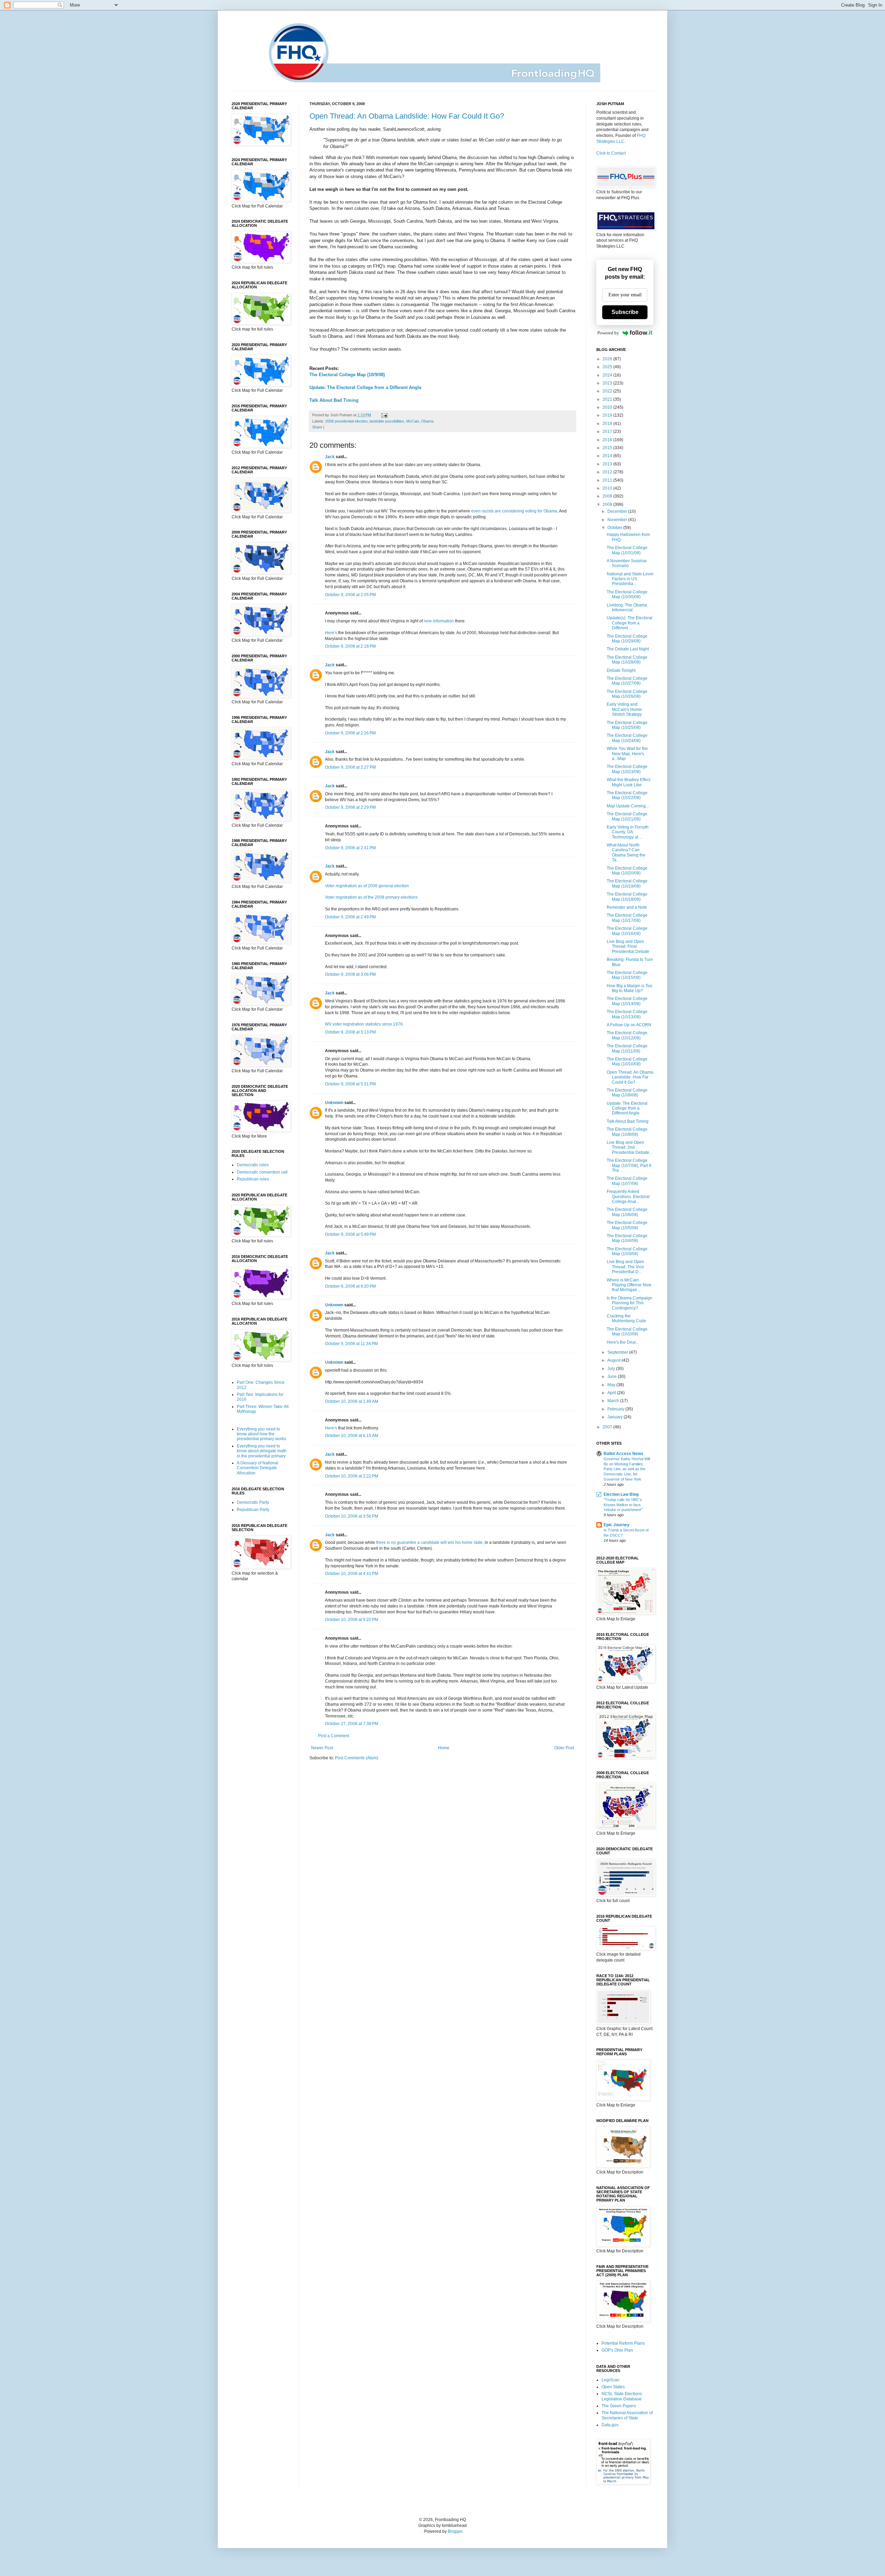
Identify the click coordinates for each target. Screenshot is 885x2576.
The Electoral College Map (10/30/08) (627, 594)
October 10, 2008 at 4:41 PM (352, 1574)
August (614, 1360)
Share (317, 427)
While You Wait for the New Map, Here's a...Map (627, 754)
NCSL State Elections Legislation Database (622, 2396)
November (618, 520)
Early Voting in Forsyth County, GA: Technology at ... (628, 832)
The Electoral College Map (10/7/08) (627, 1181)
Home (444, 1748)
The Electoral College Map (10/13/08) (627, 1014)
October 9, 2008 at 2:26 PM (350, 733)
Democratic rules (253, 1165)
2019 (608, 415)
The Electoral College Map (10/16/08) (627, 931)
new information (439, 621)
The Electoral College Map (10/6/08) (627, 1212)
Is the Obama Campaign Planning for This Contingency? (630, 1303)
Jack (330, 457)
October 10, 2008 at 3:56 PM (352, 1516)
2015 (608, 448)
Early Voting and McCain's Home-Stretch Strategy (625, 709)
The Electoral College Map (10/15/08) (627, 975)
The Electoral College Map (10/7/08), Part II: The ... (629, 1165)
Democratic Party (253, 1502)
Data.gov (610, 2425)
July (612, 1369)
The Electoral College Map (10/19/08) (627, 883)
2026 (608, 359)
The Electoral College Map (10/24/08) (627, 738)
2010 (608, 488)
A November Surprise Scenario (627, 563)
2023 (608, 383)
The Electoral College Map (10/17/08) (627, 918)
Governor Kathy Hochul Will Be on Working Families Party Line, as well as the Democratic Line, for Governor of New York (627, 1469)
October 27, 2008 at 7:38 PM (352, 1724)
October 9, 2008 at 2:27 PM (350, 767)
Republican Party (253, 1510)
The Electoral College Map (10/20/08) (627, 871)
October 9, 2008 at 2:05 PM (350, 595)
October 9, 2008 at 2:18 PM (350, 646)
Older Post (564, 1748)
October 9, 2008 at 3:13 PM (350, 1032)
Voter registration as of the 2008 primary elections (371, 897)
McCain (413, 421)
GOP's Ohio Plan (617, 2350)
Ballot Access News (623, 1454)
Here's (331, 633)
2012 (608, 472)
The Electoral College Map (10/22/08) (627, 795)
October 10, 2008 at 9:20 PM (352, 1620)
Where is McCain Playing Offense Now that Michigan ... (629, 1285)
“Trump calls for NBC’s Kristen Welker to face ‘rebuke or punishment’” (623, 1505)
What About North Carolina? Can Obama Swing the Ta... (626, 853)
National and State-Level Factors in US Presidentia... (630, 579)
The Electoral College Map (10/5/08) (627, 1225)
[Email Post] (384, 415)
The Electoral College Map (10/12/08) (627, 1035)
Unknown (334, 1103)
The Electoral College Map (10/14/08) (627, 1001)
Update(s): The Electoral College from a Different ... (630, 623)
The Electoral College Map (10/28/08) (627, 660)
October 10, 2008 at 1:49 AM (352, 1401)
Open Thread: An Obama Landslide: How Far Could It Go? (407, 116)
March (614, 1401)
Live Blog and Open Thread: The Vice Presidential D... (625, 1267)
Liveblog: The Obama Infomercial (627, 608)
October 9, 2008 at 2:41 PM (350, 848)
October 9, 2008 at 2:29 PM (350, 807)
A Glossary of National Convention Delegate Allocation (258, 1468)
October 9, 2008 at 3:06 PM (350, 974)
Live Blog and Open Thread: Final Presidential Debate (628, 947)
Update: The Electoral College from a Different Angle (365, 387)
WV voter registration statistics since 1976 (364, 1024)
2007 (608, 1427)
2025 (608, 367)
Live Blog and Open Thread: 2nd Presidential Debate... (630, 1147)
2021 (608, 399)
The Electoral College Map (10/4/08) (627, 1238)
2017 (608, 432)
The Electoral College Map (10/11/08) (627, 1048)
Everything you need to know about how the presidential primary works (262, 1434)
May (612, 1385)
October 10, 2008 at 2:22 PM (352, 1476)
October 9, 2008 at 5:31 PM (350, 1084)
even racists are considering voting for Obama (514, 511)
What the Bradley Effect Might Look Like (628, 782)
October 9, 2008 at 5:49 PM (350, 1234)
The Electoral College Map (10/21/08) (627, 816)
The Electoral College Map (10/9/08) (347, 375)
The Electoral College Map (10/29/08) (627, 639)
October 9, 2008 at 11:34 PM (351, 1344)
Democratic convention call (262, 1172)
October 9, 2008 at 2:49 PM (350, 917)
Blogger (455, 2531)
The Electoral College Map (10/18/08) (627, 897)
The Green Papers (619, 2406)
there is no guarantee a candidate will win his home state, (430, 1542)
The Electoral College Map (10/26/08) (627, 694)
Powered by (608, 333)
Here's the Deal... (623, 1342)
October (615, 528)
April (612, 1393)
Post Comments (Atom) (357, 1758)
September (618, 1352)
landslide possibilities (387, 421)
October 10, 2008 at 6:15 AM (352, 1436)
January (616, 1417)
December (618, 511)
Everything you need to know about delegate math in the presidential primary (262, 1451)
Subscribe (625, 312)
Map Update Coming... (628, 806)
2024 (608, 375)
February (616, 1409)
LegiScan (611, 2380)
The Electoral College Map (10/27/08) (627, 681)
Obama (427, 421)
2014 (608, 456)
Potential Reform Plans (623, 2343)
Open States (613, 2387)
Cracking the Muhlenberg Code (626, 1318)
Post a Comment (334, 1736)
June (613, 1377)
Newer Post (322, 1748)
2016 (608, 440)
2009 (608, 496)
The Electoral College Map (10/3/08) (627, 1251)
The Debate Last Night (628, 649)
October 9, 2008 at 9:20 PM (350, 1286)
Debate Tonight (621, 670)
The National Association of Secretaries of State (627, 2415)
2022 (608, 391)
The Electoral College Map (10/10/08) (627, 1062)
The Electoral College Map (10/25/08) (627, 725)
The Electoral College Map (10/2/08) (627, 1332)
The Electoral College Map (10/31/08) (627, 550)
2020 (608, 407)
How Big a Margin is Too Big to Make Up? (630, 988)
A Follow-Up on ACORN (629, 1025)
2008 (608, 504)
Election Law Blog (621, 1494)
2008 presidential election (346, 421)
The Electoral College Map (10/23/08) (627, 769)
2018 (608, 424)
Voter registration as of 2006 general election (367, 886)
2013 (608, 464)
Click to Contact (611, 153)
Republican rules (253, 1179)
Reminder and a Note (627, 907)
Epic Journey (617, 1525)
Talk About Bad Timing (334, 400)
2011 (608, 480)
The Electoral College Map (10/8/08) (627, 1132)
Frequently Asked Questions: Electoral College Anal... (628, 1197)
